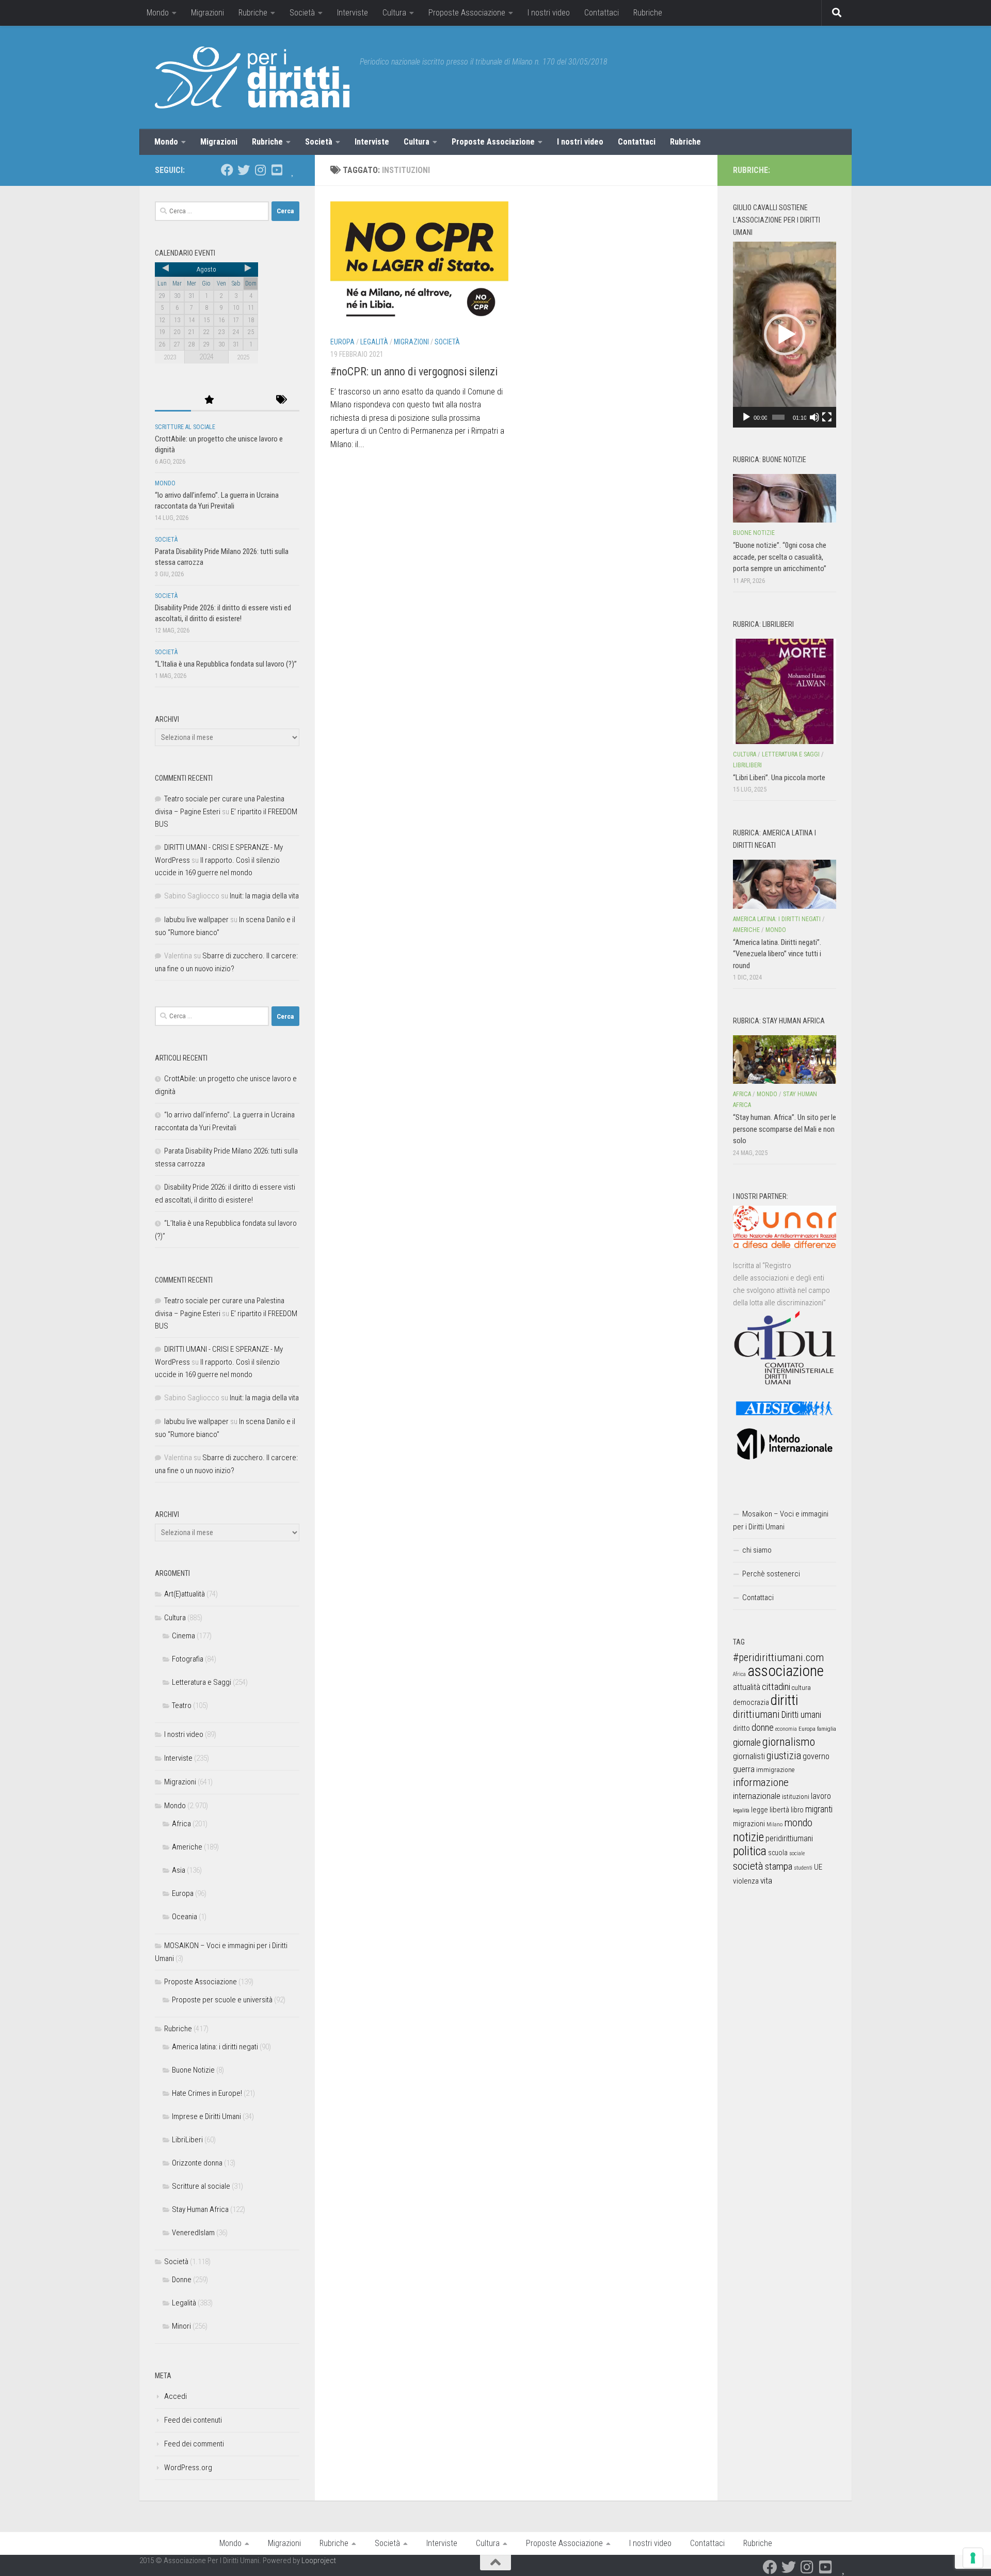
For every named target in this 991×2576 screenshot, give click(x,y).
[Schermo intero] (827, 417)
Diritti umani (801, 1715)
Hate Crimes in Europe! (207, 2093)
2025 (243, 357)
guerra (744, 1769)
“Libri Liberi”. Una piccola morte (779, 778)
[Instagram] (260, 170)
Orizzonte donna (197, 2163)
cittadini (776, 1687)
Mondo (158, 13)
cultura (801, 1688)
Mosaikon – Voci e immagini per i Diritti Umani (781, 1520)
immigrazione (775, 1770)
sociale (797, 1853)
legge (760, 1810)
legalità (741, 1810)
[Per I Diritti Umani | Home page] (252, 77)
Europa (342, 342)
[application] (785, 335)
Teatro (182, 1705)
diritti (784, 1700)
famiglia (827, 1729)
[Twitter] (244, 170)
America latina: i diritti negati (215, 2047)
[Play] (746, 417)
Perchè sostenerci (771, 1574)
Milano (774, 1824)
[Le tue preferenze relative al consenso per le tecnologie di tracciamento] (973, 2558)
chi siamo (757, 1550)
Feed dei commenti (194, 2444)
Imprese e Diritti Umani (206, 2116)
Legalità (374, 342)
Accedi (175, 2396)
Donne (182, 2280)
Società (302, 13)
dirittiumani (756, 1714)
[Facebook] (227, 170)
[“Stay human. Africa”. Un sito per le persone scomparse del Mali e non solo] (785, 1060)
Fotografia (188, 1659)
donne (763, 1727)
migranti (819, 1809)
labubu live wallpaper (196, 920)
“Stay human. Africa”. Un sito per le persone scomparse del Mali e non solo (785, 1129)
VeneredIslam (193, 2233)
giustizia (784, 1756)
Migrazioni (207, 13)
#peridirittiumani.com (778, 1657)
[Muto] (814, 417)
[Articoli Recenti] (173, 400)
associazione (786, 1671)
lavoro (821, 1796)
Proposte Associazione (467, 13)
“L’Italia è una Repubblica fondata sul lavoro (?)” (226, 664)
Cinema (183, 1636)
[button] (785, 335)
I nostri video (549, 13)
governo (816, 1756)
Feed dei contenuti (193, 2420)
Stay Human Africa (200, 2209)
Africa (181, 1824)
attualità (747, 1687)
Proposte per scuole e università (222, 2000)
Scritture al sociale (185, 427)
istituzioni (796, 1797)
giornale (747, 1742)
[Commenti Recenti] (245, 400)
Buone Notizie (193, 2070)
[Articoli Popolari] (209, 400)
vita (766, 1880)
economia (786, 1729)
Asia (179, 1870)
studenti (803, 1868)
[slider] (778, 417)
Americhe (187, 1847)
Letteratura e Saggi (202, 1682)
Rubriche (253, 13)
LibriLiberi (187, 2140)
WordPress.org (188, 2468)
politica (750, 1851)
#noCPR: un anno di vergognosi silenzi (414, 372)
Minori (181, 2326)
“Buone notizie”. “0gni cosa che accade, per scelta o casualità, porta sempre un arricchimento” (780, 557)
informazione (761, 1782)
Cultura (394, 13)
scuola (778, 1853)
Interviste (353, 13)
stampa (779, 1866)
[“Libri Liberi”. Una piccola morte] (785, 691)
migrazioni (749, 1824)
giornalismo (789, 1742)
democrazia (751, 1702)
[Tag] (281, 400)
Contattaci (602, 13)
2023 (170, 357)
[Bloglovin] (293, 170)
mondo (798, 1823)
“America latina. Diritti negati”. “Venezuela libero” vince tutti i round (777, 954)
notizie (748, 1837)
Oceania (185, 1917)
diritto (741, 1728)
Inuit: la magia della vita (264, 896)
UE (818, 1867)
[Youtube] (277, 170)
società (748, 1866)
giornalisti (749, 1756)
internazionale (757, 1796)
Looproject (319, 2561)
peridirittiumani (789, 1838)
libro (797, 1810)
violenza (746, 1881)
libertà (779, 1810)
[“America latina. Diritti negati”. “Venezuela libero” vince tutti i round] (785, 884)
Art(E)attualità (185, 1594)
